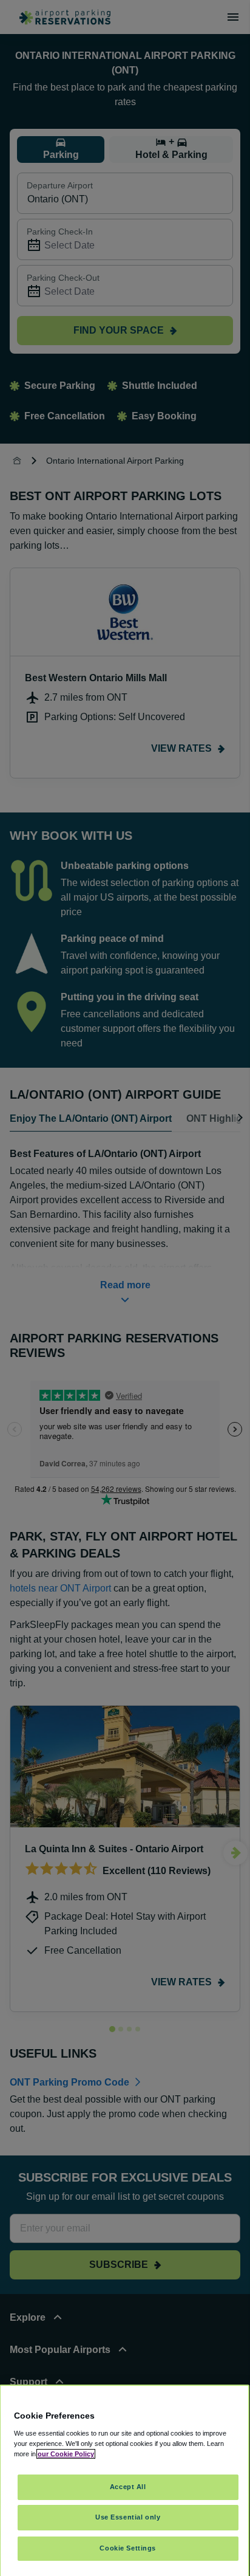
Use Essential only (128, 2517)
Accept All (128, 2487)
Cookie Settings (128, 2548)
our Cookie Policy (66, 2454)
